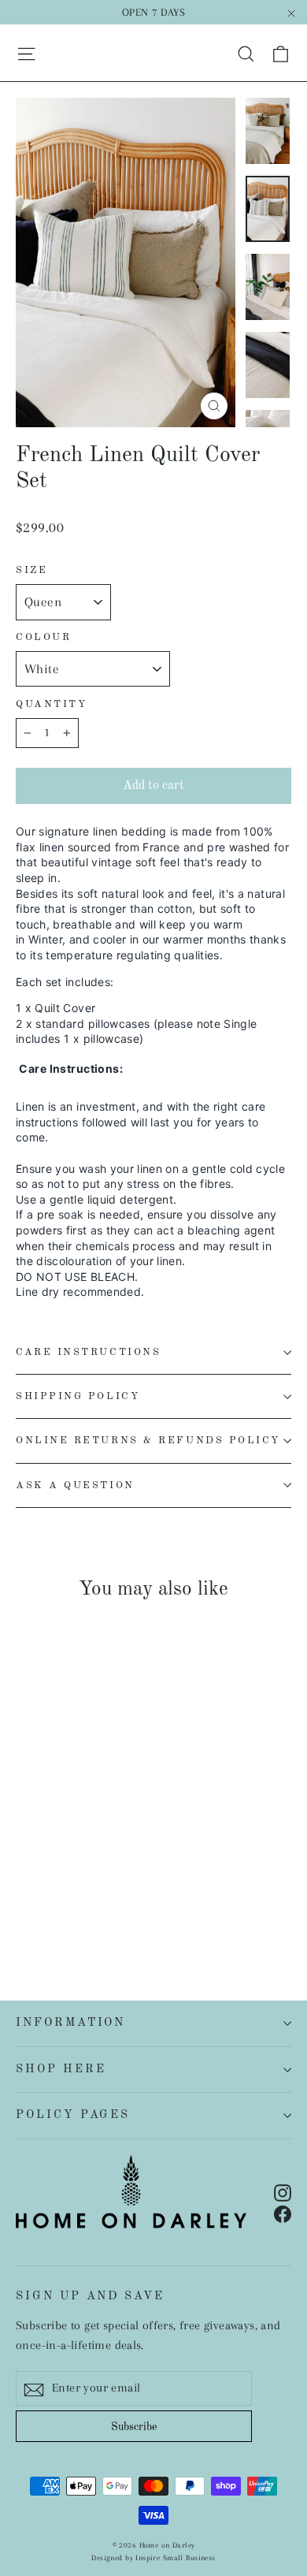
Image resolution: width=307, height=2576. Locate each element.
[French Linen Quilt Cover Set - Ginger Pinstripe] (180, 1889)
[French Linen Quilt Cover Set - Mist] (146, 1889)
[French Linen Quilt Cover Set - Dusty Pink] (163, 1889)
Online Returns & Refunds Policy (148, 1441)
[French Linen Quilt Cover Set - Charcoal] (59, 1874)
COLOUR (43, 637)
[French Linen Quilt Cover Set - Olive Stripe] (128, 1889)
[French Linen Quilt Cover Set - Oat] (94, 1889)
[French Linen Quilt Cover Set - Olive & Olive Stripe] (42, 1903)
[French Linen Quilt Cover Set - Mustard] (76, 1889)
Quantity (51, 704)
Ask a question (75, 1485)
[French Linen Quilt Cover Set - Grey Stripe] (128, 1874)
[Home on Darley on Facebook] (283, 2213)
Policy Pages (73, 2115)
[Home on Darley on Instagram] (283, 2192)
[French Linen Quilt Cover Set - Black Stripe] (146, 1874)
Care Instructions (88, 1352)
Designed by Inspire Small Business (153, 2557)
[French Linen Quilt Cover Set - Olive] (94, 1874)
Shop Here (61, 2069)
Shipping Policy (78, 1396)
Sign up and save (90, 2296)
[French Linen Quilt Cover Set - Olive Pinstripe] (24, 1903)
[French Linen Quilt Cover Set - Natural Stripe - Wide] (59, 1889)
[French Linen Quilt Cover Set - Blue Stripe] (180, 1874)
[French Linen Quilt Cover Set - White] (24, 1874)
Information (70, 2023)
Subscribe (134, 2427)
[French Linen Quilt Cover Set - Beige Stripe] (163, 1874)
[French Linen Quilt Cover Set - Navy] (76, 1874)
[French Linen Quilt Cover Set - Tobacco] (111, 1874)
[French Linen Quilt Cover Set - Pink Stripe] (42, 1889)
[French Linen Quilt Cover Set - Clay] (111, 1889)
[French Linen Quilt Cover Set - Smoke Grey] (42, 1874)
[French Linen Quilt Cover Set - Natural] (24, 1889)
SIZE (31, 570)
